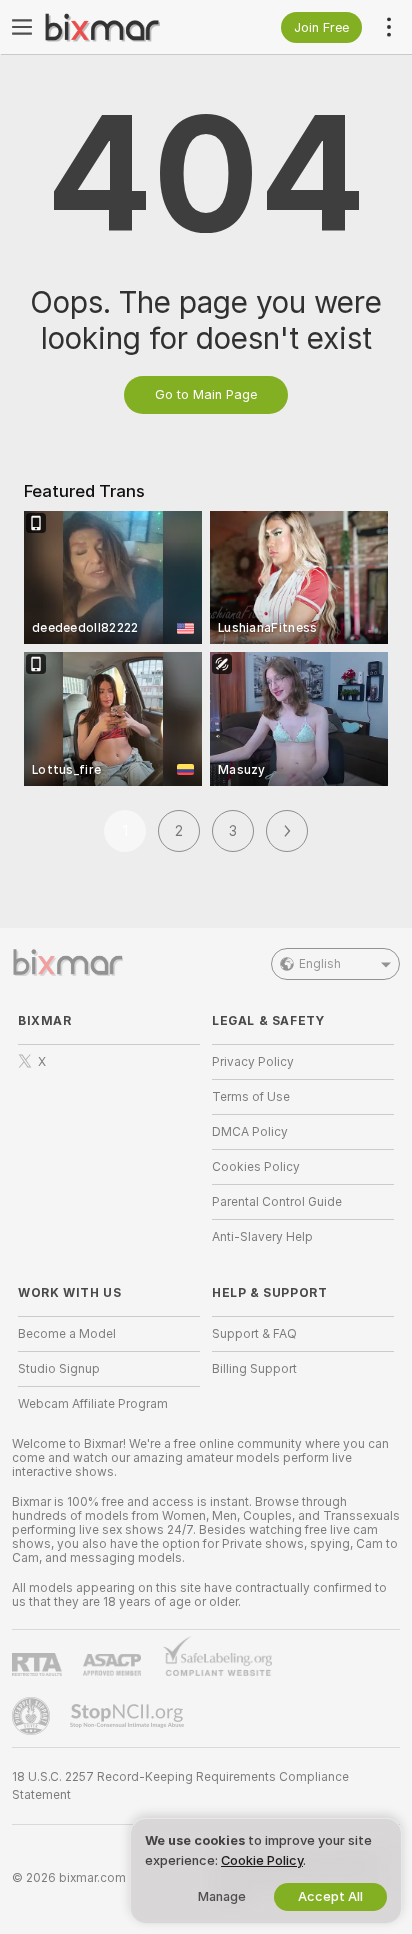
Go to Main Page (206, 394)
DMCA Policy (250, 1132)
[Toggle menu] (22, 27)
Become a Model (67, 1334)
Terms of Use (251, 1097)
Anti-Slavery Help (262, 1237)
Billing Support (254, 1369)
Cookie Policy (262, 1860)
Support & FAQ (254, 1334)
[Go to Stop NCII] (129, 1716)
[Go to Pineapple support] (33, 1716)
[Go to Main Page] (125, 27)
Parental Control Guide (277, 1202)
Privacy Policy (253, 1062)
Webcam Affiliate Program (93, 1404)
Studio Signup (59, 1369)
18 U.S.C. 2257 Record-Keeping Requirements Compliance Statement (180, 1786)
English (320, 964)
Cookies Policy (256, 1167)
